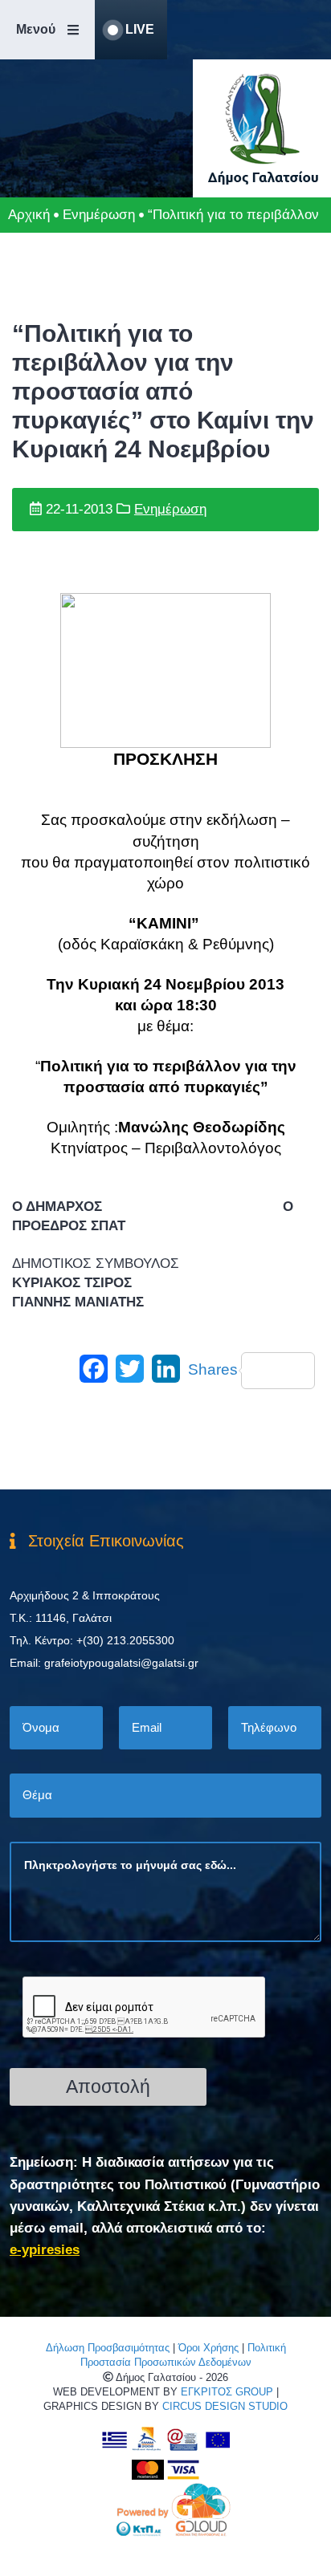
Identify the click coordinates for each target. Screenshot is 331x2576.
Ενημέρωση (99, 215)
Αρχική (29, 215)
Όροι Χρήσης (208, 2348)
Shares (213, 1369)
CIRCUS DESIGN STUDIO (225, 2406)
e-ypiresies (45, 2250)
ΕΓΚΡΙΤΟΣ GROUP (227, 2392)
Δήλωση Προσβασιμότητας (108, 2348)
